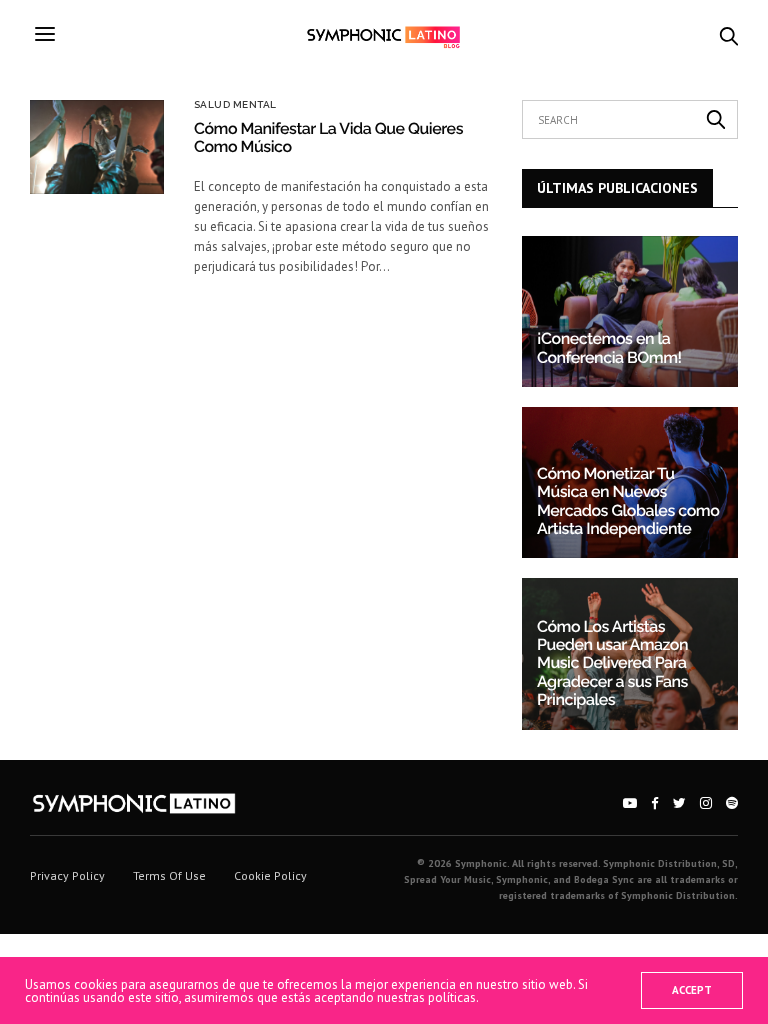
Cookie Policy (270, 875)
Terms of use (169, 875)
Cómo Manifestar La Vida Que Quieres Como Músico (328, 137)
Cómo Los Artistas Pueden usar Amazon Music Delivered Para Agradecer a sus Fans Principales (612, 663)
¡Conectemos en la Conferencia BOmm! (609, 347)
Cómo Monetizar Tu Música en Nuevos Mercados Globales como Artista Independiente (628, 501)
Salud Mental (235, 105)
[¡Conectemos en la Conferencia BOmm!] (630, 311)
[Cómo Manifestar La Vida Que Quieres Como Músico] (97, 147)
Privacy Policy (67, 875)
